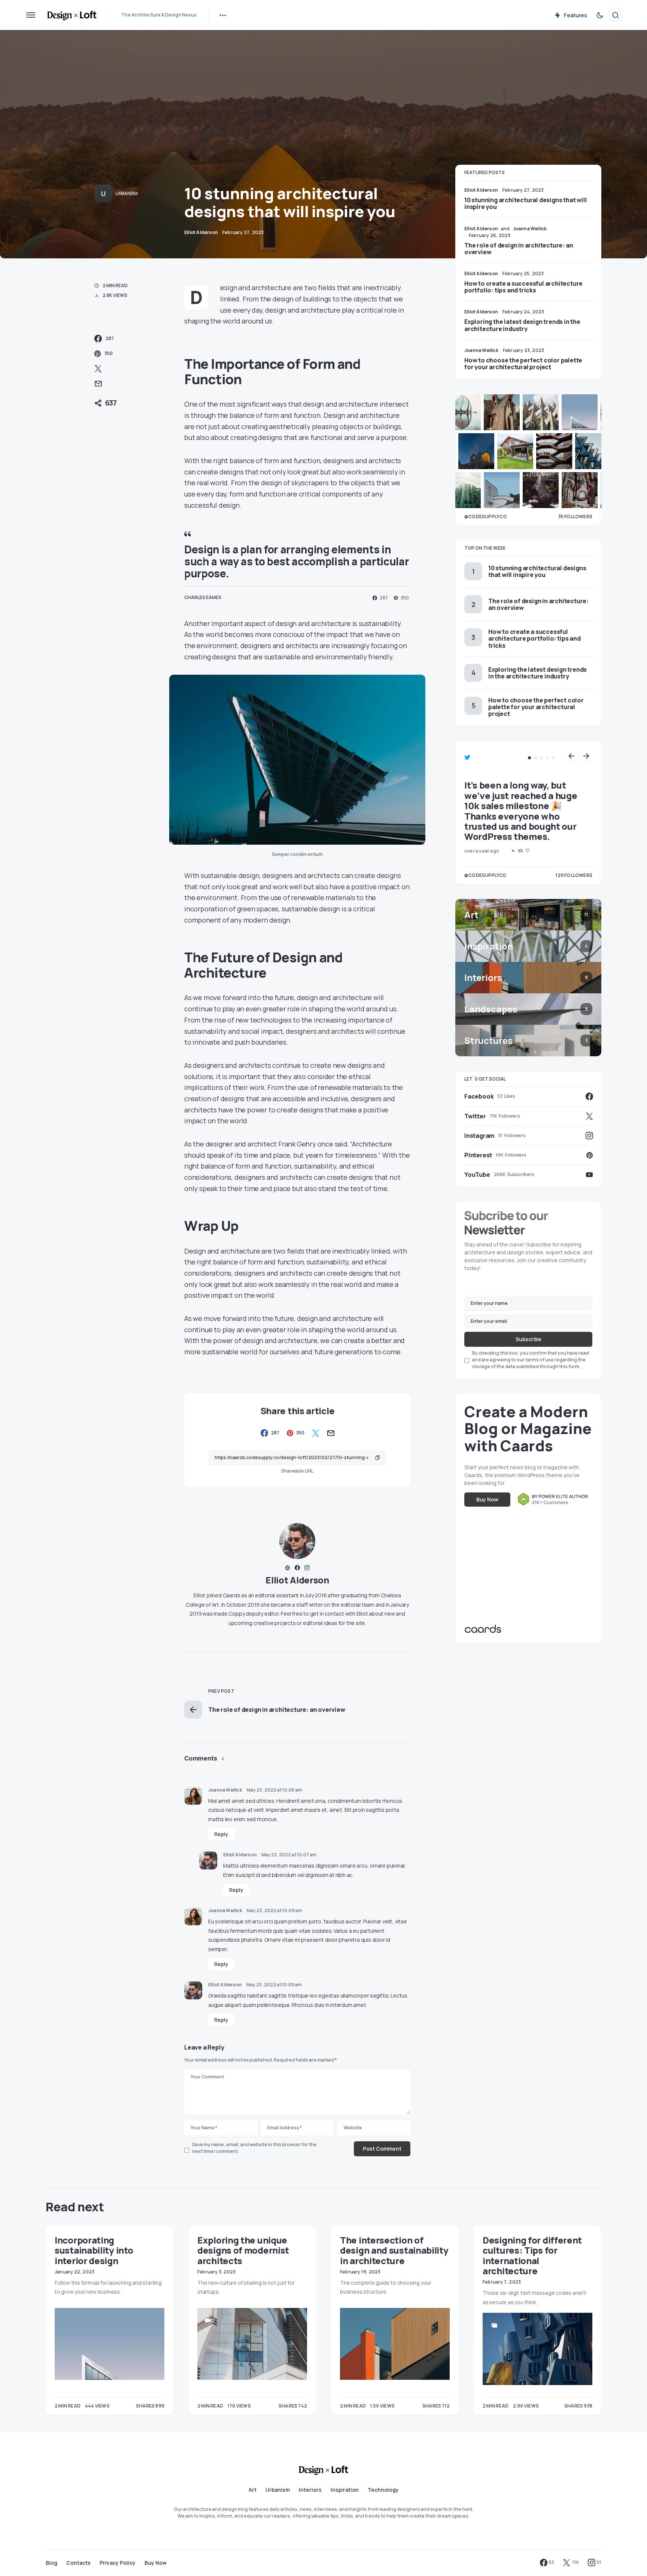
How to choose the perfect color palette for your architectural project (523, 364)
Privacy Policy (118, 2563)
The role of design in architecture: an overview (519, 249)
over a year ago (482, 851)
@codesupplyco (485, 875)
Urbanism (127, 193)
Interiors (310, 2490)
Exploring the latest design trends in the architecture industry (522, 325)
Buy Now (487, 1500)
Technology (383, 2490)
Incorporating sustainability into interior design (94, 2250)
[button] (31, 15)
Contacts (78, 2563)
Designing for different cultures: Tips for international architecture (532, 2255)
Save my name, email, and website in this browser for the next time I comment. (254, 2148)
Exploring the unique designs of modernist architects (243, 2250)
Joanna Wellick (225, 1790)
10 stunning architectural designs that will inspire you (526, 203)
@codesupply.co (486, 517)
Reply (221, 1834)
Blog (51, 2563)
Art (253, 2490)
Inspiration (345, 2490)
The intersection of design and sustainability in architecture (394, 2250)
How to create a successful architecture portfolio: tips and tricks (523, 287)
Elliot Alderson (297, 1580)
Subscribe (528, 1339)
